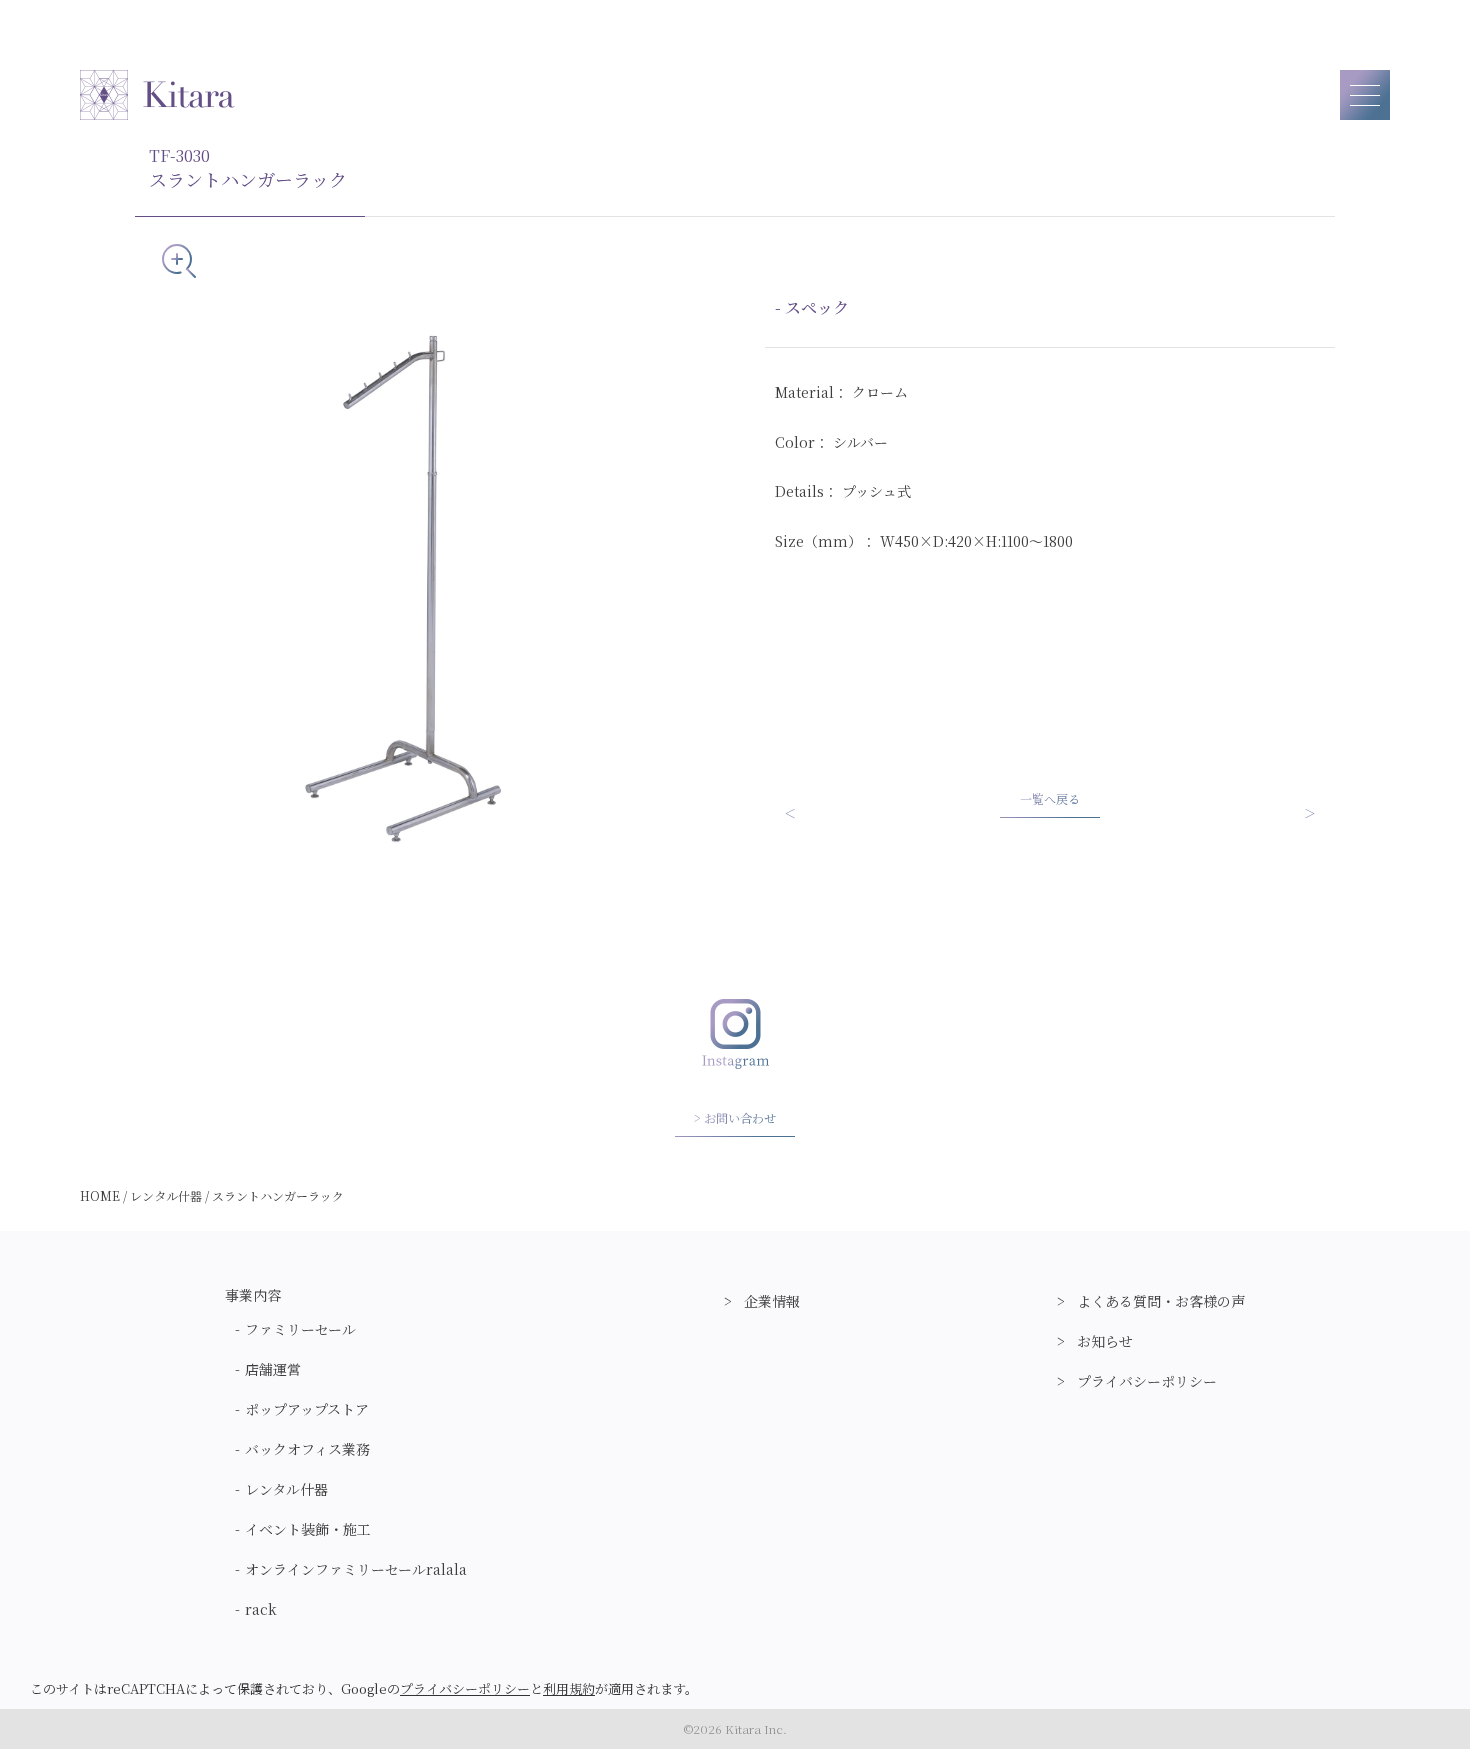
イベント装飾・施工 (308, 1529)
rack (261, 1609)
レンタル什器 (166, 1195)
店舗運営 (273, 1369)
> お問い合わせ (735, 1117)
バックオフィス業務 (307, 1449)
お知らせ (1105, 1341)
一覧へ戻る (1050, 798)
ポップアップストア (307, 1409)
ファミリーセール (300, 1329)
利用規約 (569, 1688)
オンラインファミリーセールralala (356, 1569)
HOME (100, 1195)
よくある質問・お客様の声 (1161, 1301)
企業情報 (772, 1301)
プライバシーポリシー (1147, 1381)
